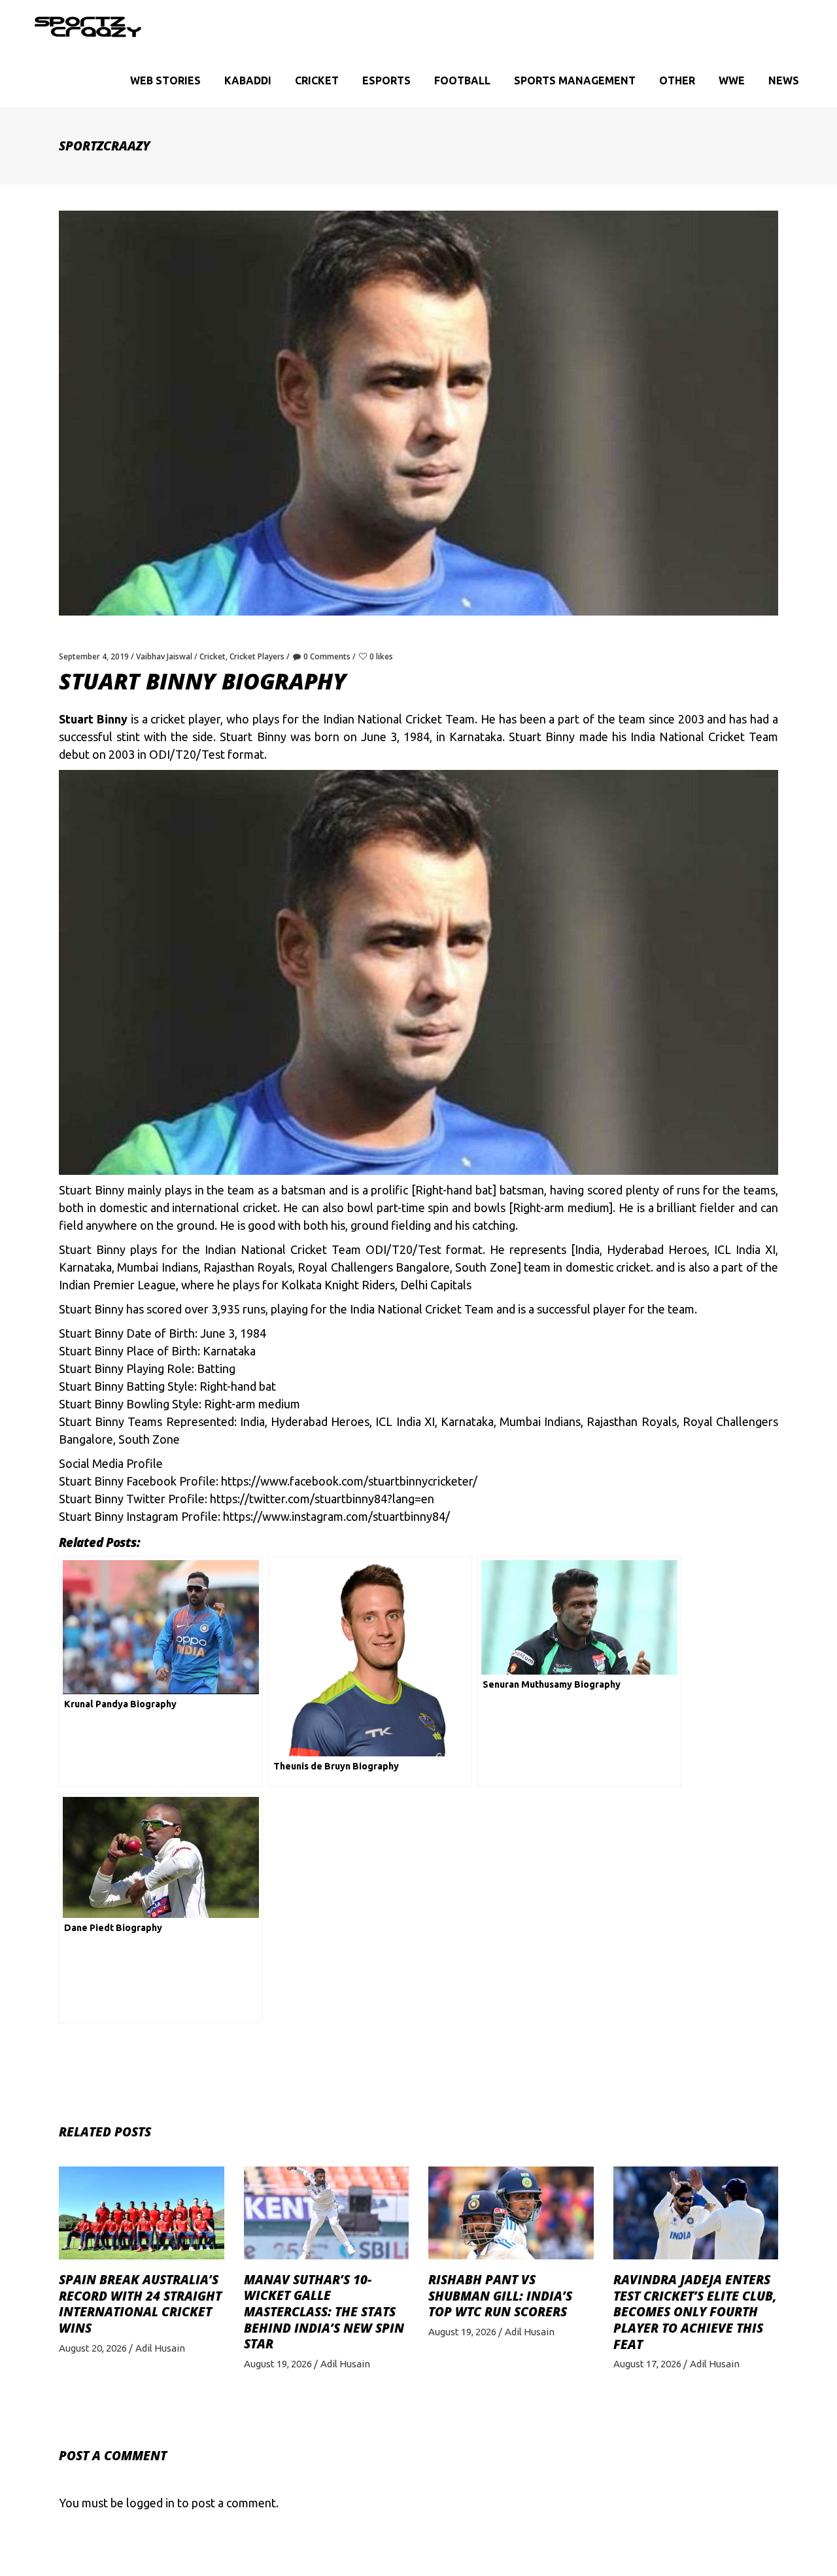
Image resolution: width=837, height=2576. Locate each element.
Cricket (213, 656)
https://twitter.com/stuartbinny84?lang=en (322, 1499)
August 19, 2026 (278, 2364)
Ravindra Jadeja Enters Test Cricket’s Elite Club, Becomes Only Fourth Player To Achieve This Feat (695, 2312)
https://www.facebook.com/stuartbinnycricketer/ (349, 1481)
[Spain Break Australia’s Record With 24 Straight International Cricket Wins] (142, 2213)
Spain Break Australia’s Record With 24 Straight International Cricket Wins (140, 2304)
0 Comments (327, 656)
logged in (150, 2503)
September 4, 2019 (94, 656)
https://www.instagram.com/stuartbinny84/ (336, 1516)
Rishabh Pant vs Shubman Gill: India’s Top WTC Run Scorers (500, 2296)
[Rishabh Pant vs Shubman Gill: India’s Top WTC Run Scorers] (511, 2213)
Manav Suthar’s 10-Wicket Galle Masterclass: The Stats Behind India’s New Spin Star (324, 2312)
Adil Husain (160, 2348)
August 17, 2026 (647, 2364)
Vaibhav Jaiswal (164, 656)
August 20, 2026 (93, 2348)
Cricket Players (257, 656)
